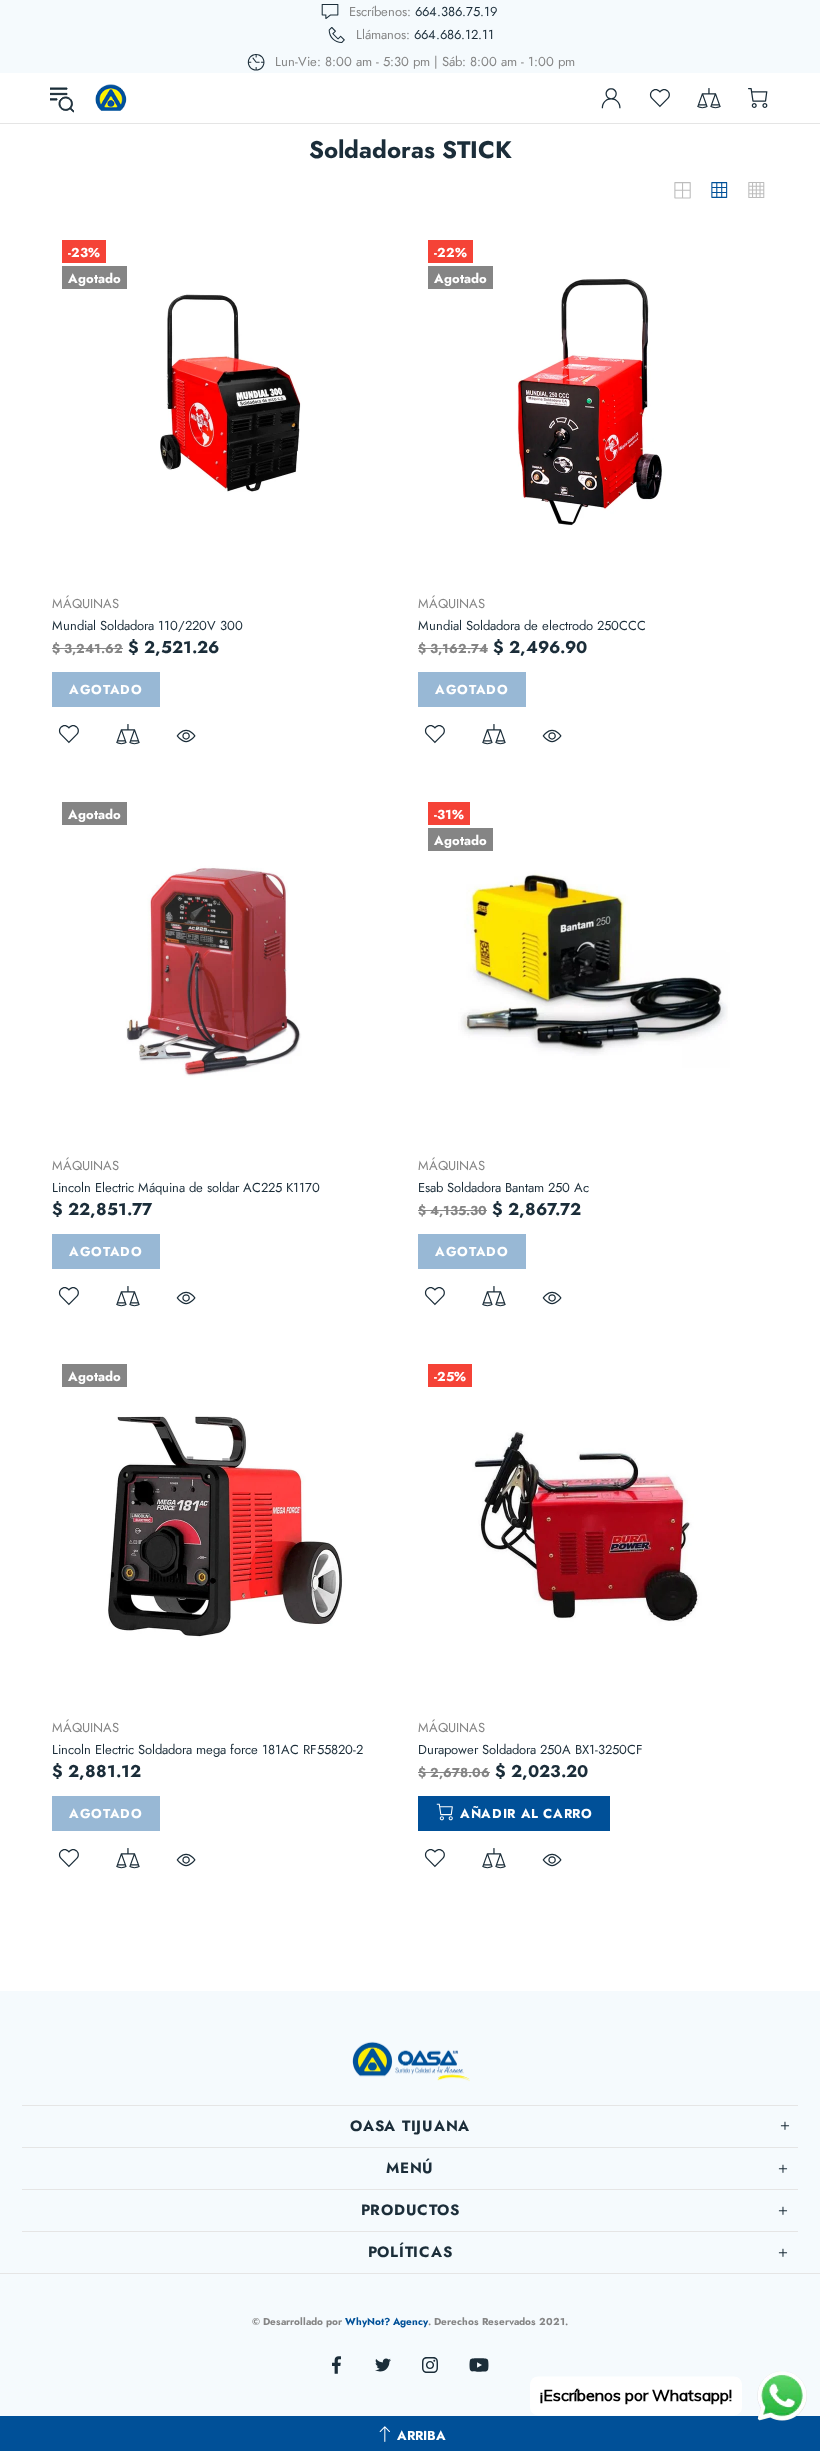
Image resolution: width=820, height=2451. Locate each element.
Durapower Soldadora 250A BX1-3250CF (530, 1749)
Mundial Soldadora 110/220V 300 (147, 625)
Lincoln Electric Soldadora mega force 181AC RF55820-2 (207, 1749)
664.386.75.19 (456, 11)
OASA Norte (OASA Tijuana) (111, 98)
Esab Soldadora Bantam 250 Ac (503, 1187)
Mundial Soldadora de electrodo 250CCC (532, 625)
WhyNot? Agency (386, 2321)
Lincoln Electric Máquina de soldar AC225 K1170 (186, 1187)
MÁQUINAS (85, 603)
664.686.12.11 (454, 34)
